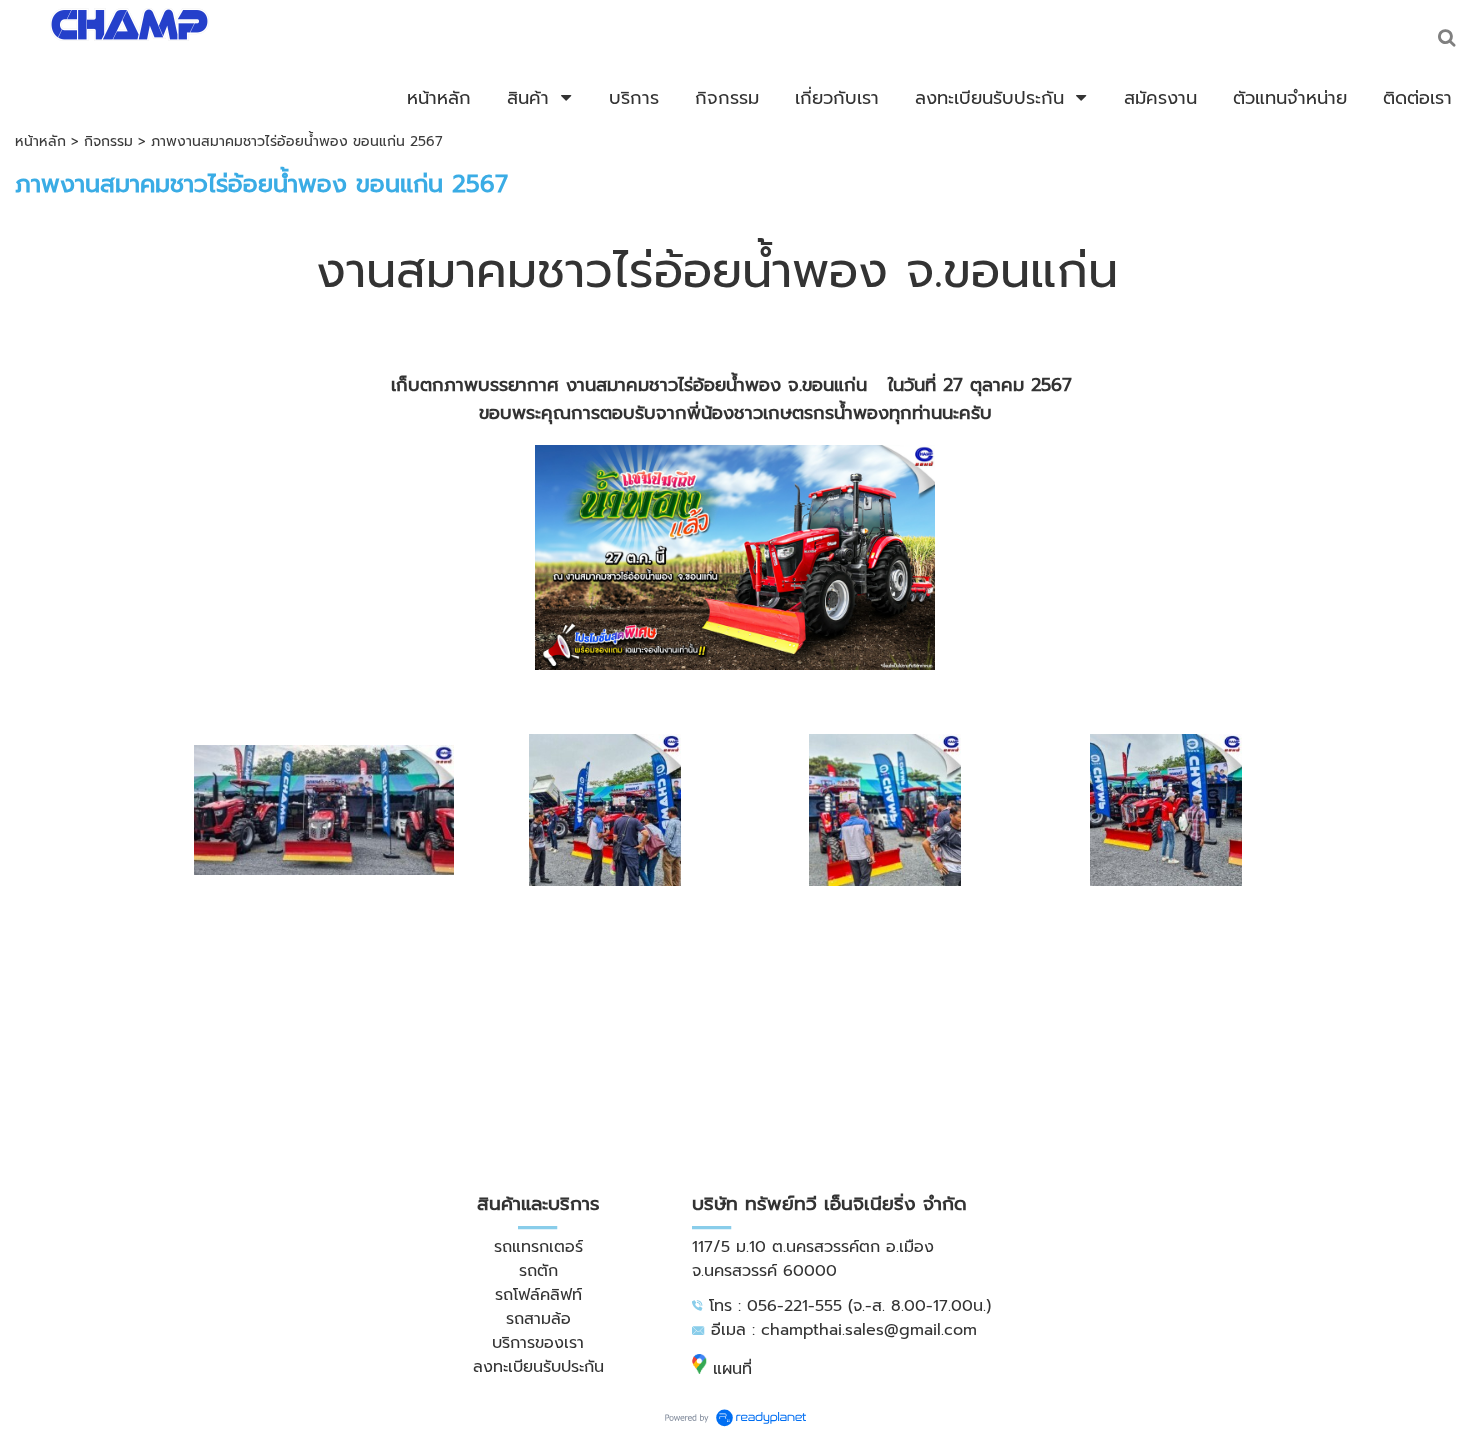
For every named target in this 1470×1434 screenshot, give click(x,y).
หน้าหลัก (40, 141)
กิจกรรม (108, 141)
